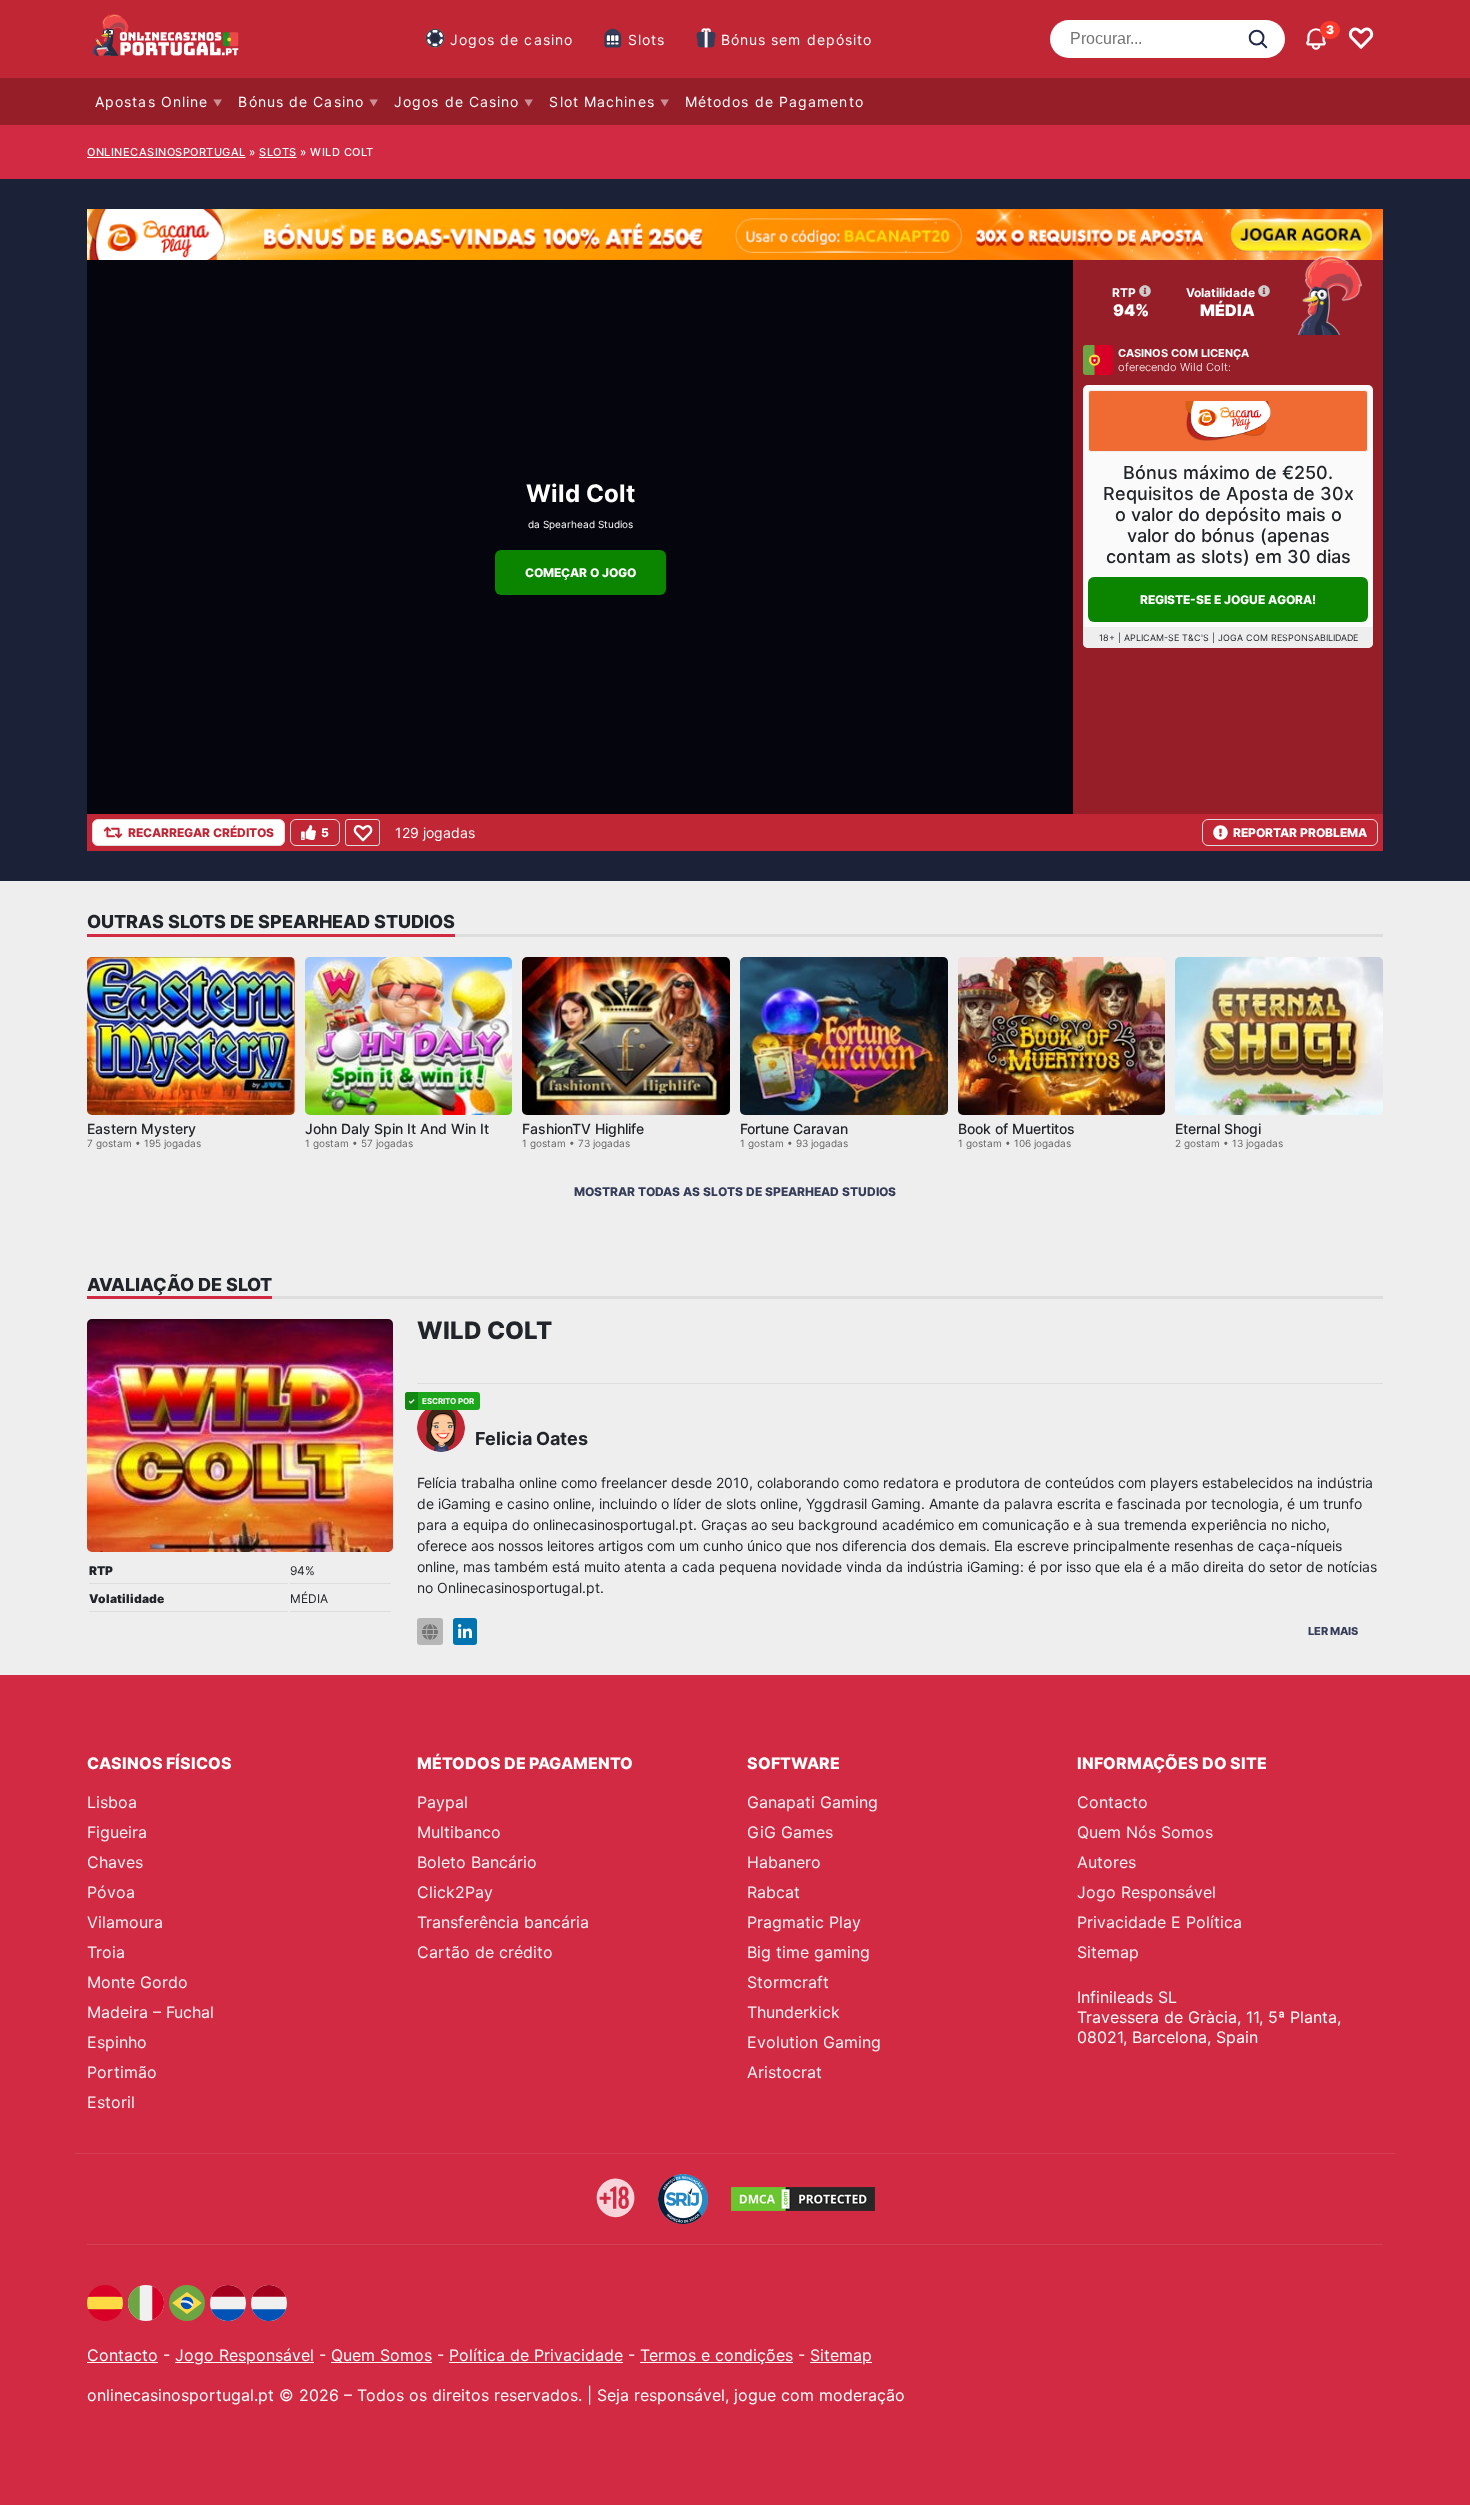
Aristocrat (784, 2072)
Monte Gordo (137, 1982)
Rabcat (773, 1892)
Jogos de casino (512, 39)
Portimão (122, 2072)
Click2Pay (455, 1892)
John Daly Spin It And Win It (397, 1128)
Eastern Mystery (141, 1128)
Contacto (1112, 1802)
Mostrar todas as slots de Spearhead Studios (735, 1191)
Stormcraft (788, 1982)
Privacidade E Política (1159, 1922)
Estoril (111, 2102)
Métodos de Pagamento (774, 101)
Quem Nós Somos (1145, 1832)
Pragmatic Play (804, 1922)
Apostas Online (151, 101)
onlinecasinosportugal (166, 152)
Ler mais (1333, 1631)
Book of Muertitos (1016, 1128)
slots (278, 152)
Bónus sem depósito (797, 39)
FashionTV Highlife (583, 1128)
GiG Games (790, 1832)
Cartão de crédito (485, 1952)
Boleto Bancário (477, 1862)
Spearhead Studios (588, 524)
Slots (647, 39)
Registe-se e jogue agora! (1228, 599)
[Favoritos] (1361, 39)
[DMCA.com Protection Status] (803, 2199)
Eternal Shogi (1218, 1128)
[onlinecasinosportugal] (167, 39)
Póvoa (111, 1892)
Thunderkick (793, 2012)
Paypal (442, 1802)
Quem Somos (381, 2355)
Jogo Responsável (1146, 1892)
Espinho (117, 2042)
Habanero (784, 1862)
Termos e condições (716, 2355)
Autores (1106, 1862)
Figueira (117, 1832)
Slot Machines (601, 101)
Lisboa (112, 1802)
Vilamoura (125, 1922)
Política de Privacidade (536, 2355)
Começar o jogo (580, 572)
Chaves (115, 1862)
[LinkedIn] (465, 1631)
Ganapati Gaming (812, 1802)
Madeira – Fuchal (150, 2012)
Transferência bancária (503, 1922)
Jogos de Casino (457, 101)
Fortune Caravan (794, 1128)
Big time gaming (808, 1952)
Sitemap (1108, 1952)
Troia (106, 1952)
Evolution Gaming (814, 2042)
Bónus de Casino (301, 101)
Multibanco (459, 1832)
